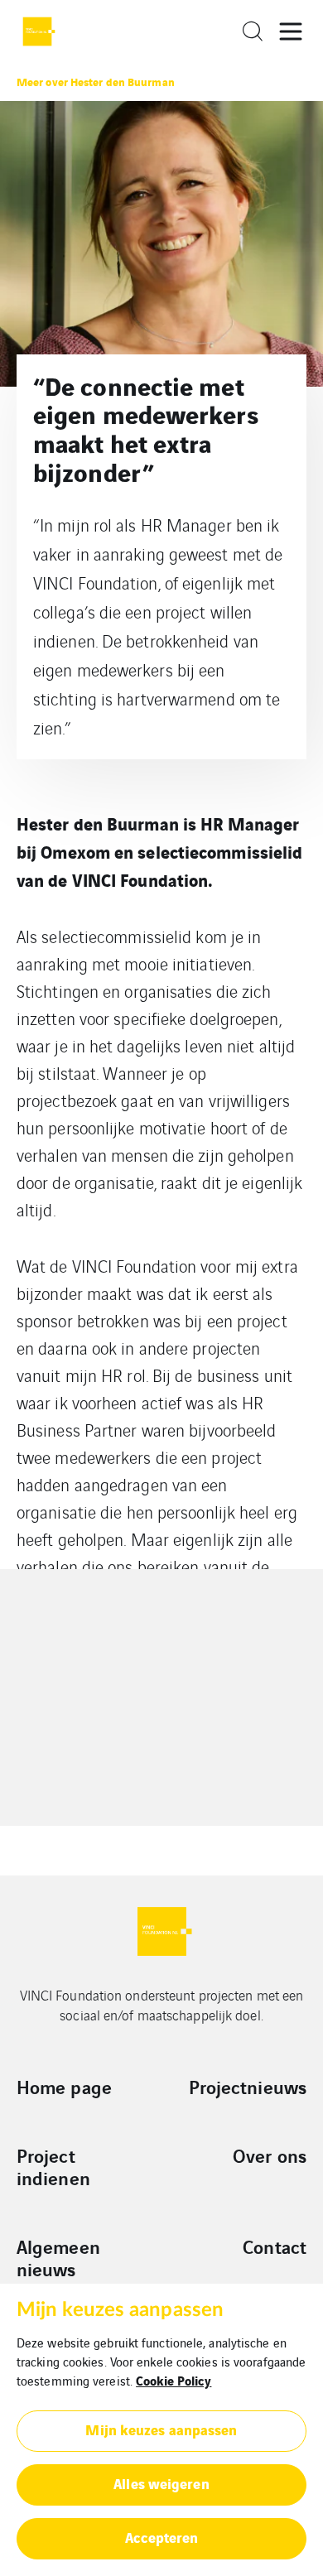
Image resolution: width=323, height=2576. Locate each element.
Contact (275, 2246)
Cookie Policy (174, 2380)
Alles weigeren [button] (161, 2483)
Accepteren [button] (162, 2537)
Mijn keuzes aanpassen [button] (161, 2429)
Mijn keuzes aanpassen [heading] (120, 2310)
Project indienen (53, 2167)
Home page (64, 2087)
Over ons (270, 2155)
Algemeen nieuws (58, 2258)
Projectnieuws (248, 2087)
